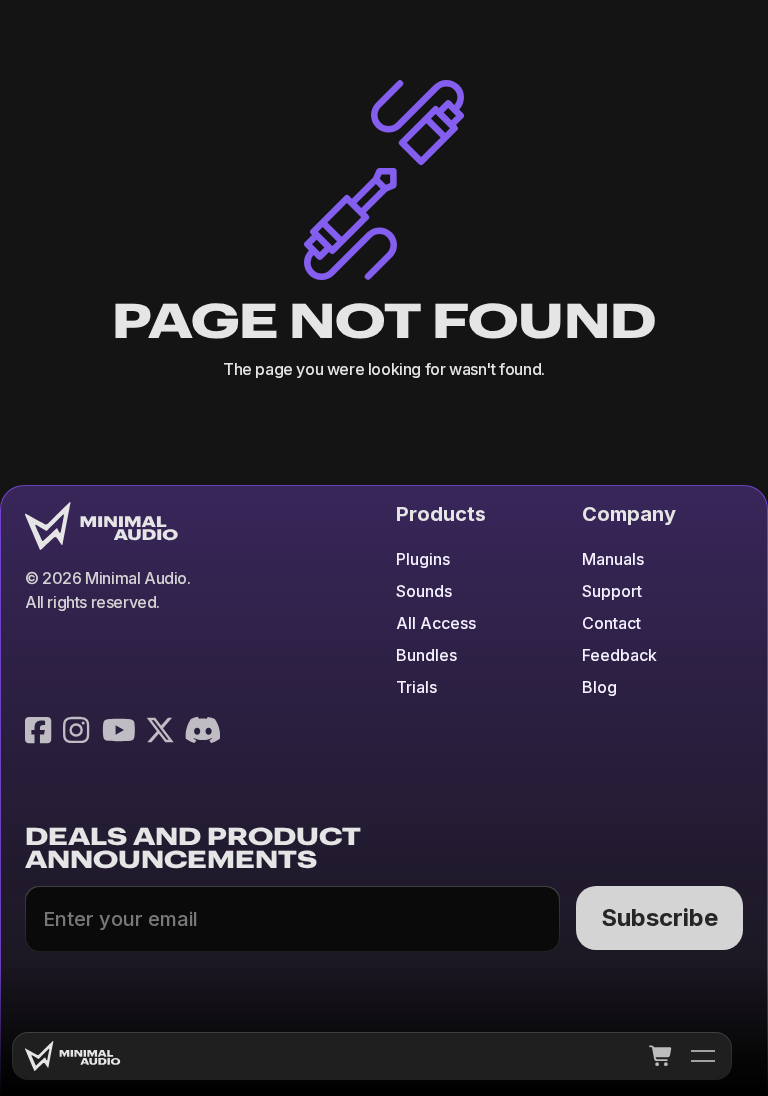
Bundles (426, 655)
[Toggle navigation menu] (703, 1056)
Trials (416, 687)
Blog (599, 687)
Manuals (613, 559)
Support (612, 591)
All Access (436, 623)
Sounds (424, 591)
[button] (661, 1056)
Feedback (619, 655)
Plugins (423, 559)
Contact (611, 623)
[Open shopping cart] (661, 1056)
